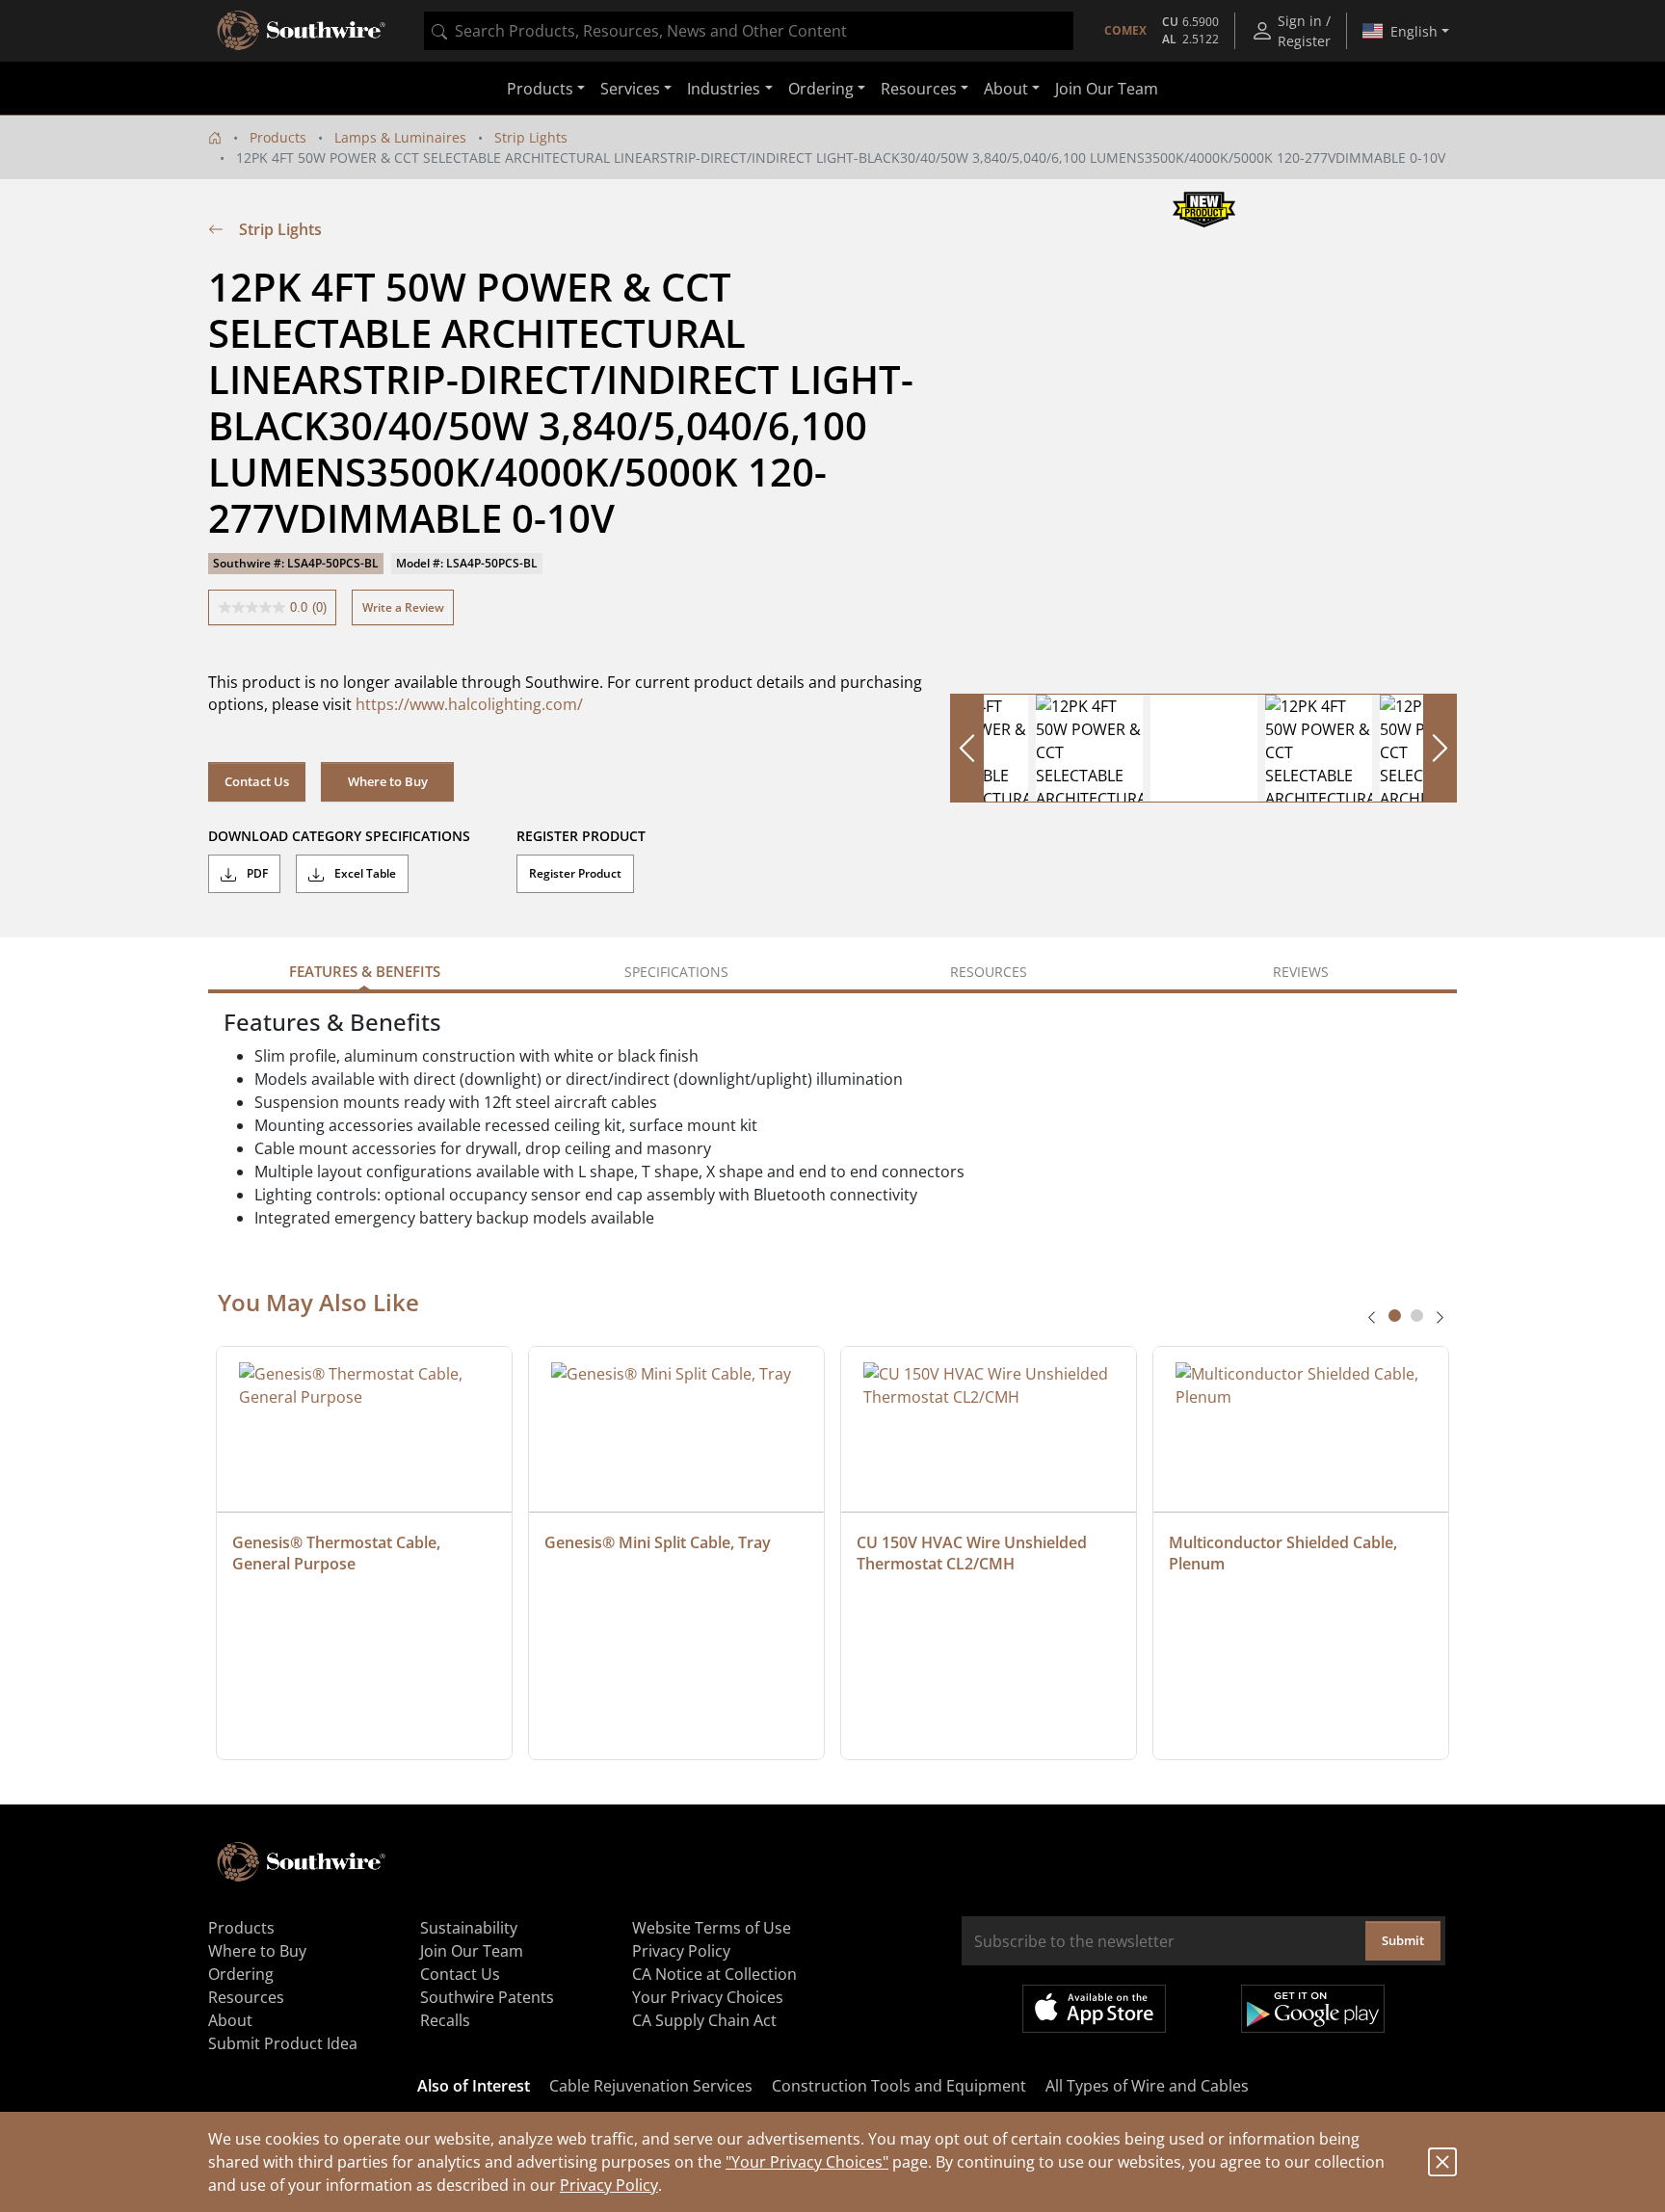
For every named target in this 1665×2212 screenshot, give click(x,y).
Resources (246, 1997)
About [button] (1006, 89)
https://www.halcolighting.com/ (469, 704)
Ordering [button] (821, 89)
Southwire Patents (487, 1997)
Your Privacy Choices (708, 1997)
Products (278, 137)
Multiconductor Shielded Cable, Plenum (1285, 1553)
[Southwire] (303, 31)
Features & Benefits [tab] (365, 971)
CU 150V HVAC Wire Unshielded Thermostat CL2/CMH (974, 1553)
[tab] (1395, 1316)
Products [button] (540, 89)
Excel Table (364, 873)
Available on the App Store (1094, 2009)
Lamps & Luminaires (400, 137)
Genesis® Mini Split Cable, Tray (658, 1542)
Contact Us (257, 781)
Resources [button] (919, 89)
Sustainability (469, 1928)
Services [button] (630, 89)
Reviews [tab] (1301, 972)
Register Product (575, 873)
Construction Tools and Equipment (899, 2086)
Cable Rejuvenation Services (651, 2086)
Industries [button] (724, 89)
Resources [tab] (989, 972)
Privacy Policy (609, 2185)
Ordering (241, 1974)
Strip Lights (531, 137)
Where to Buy (388, 781)
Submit (1403, 1940)
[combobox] (749, 31)
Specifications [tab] (676, 972)
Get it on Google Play (1313, 2009)
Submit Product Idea (283, 2043)
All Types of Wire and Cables (1147, 2086)
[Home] (215, 137)
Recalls (445, 2020)
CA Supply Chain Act (704, 2020)
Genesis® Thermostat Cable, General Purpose (338, 1553)
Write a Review (403, 607)
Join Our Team (1107, 89)
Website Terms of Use (712, 1928)
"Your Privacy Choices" (807, 2162)
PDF (256, 873)
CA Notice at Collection (714, 1974)
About (230, 2020)
